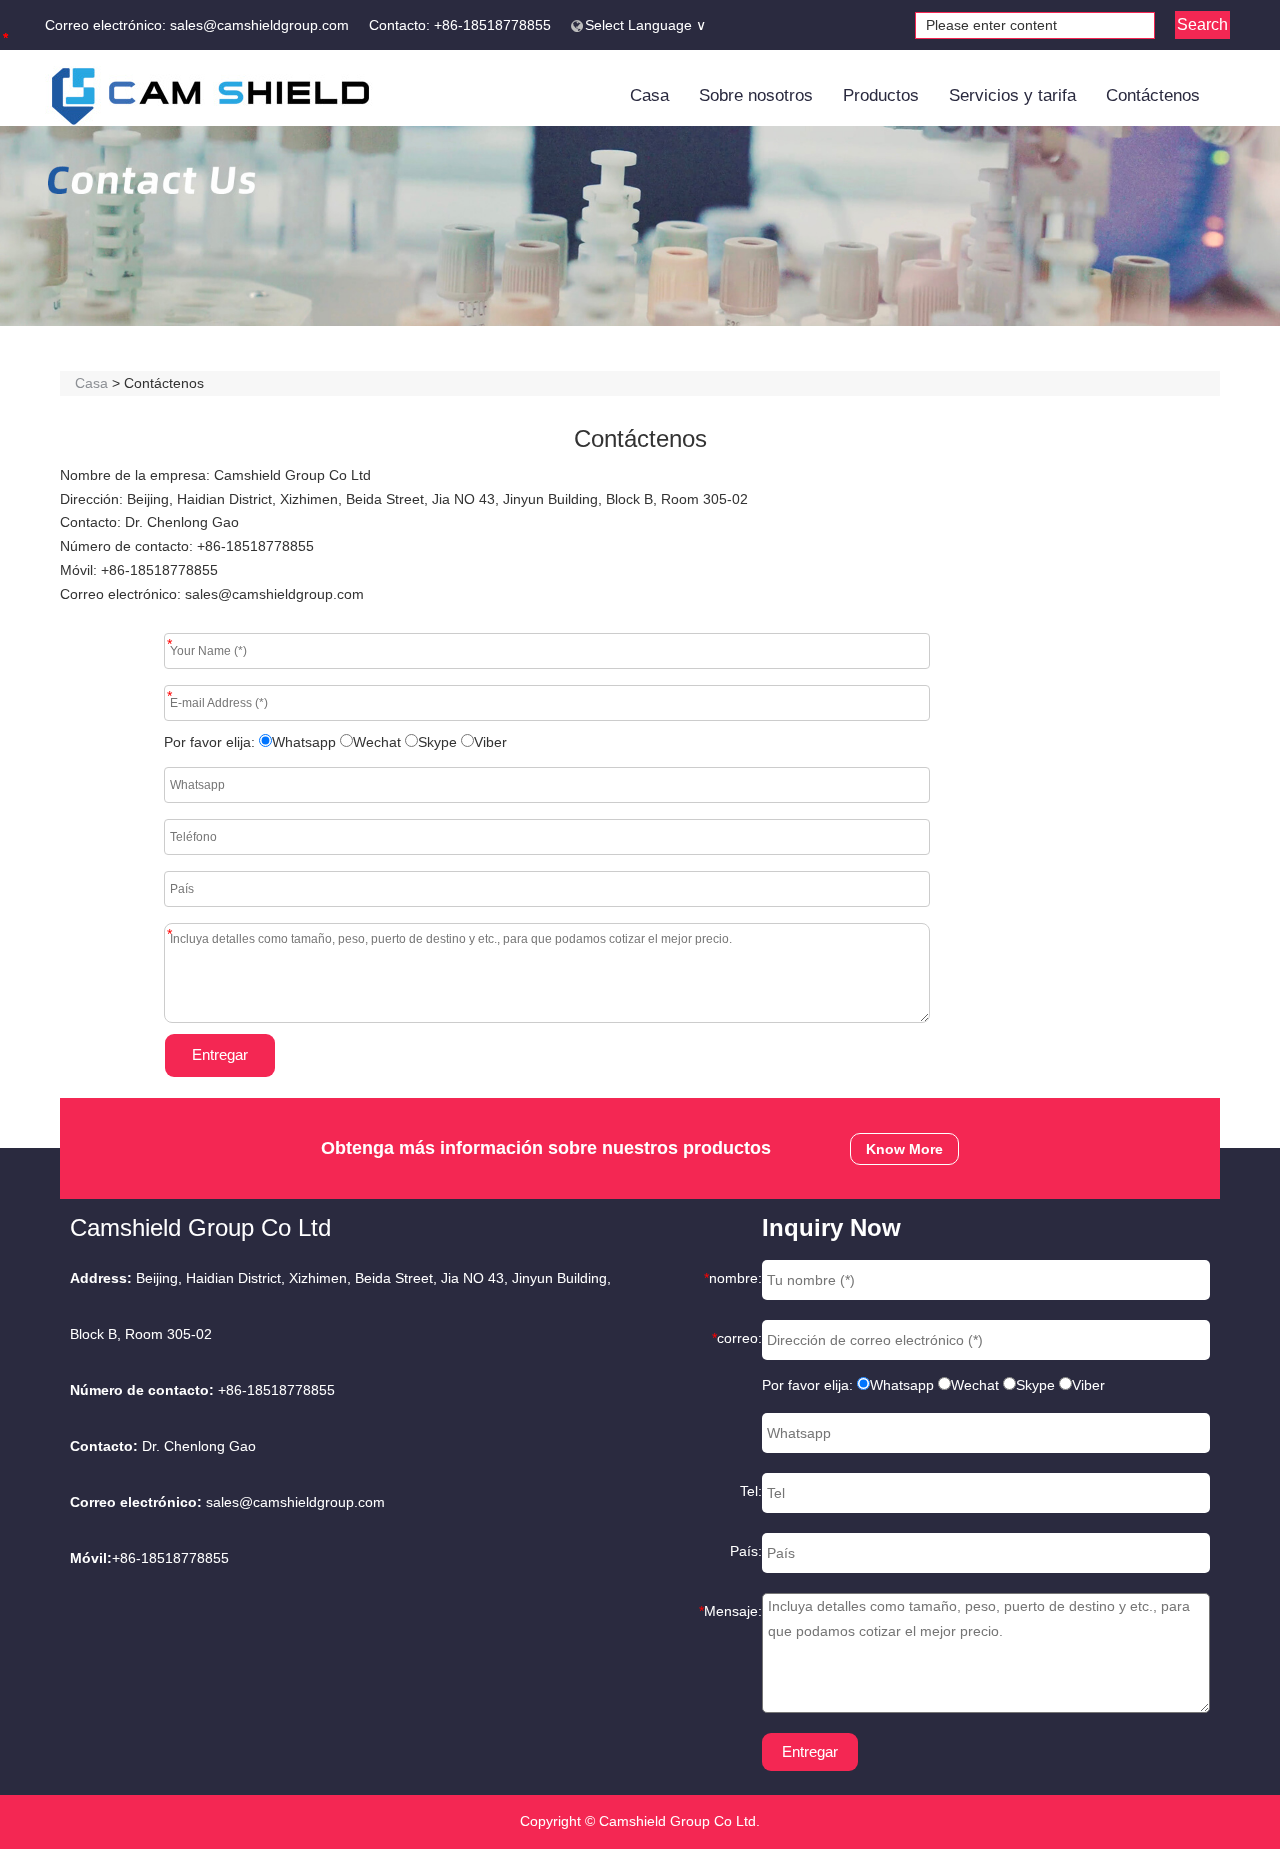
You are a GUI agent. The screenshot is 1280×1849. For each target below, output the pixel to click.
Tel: (751, 1491)
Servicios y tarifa (1012, 95)
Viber (490, 742)
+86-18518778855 (492, 25)
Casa (649, 95)
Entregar (220, 1054)
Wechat (377, 742)
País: (746, 1551)
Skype (437, 742)
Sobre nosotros (756, 95)
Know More (904, 1149)
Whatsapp (304, 742)
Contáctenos (1153, 95)
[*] (158, 922)
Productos (881, 95)
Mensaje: (730, 1611)
